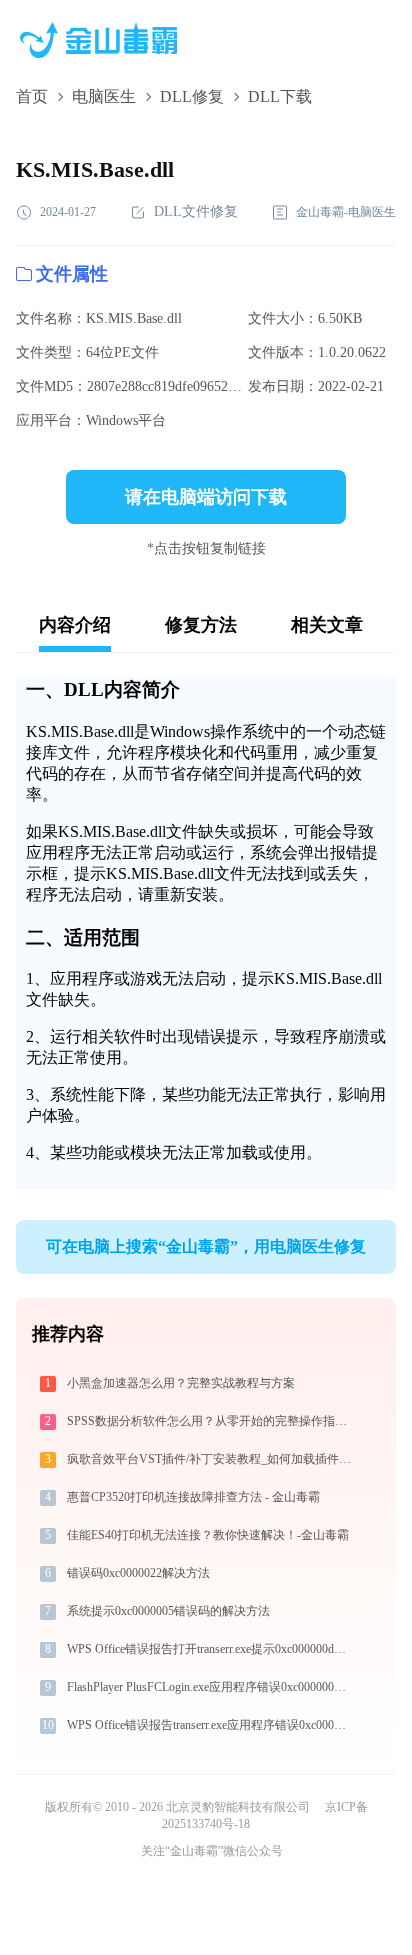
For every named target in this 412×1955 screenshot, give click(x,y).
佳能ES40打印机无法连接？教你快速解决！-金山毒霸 (208, 1535)
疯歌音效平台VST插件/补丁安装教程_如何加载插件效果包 (210, 1459)
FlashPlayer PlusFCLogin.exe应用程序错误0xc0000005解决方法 (210, 1687)
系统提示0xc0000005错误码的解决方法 (168, 1611)
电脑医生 (104, 96)
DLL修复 (192, 96)
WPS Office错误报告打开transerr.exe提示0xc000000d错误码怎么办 (210, 1649)
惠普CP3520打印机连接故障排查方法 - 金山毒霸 (193, 1497)
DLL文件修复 (196, 211)
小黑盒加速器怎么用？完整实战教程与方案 (181, 1383)
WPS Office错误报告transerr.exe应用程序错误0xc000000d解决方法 (210, 1725)
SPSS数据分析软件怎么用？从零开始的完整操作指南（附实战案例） (210, 1421)
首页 (32, 96)
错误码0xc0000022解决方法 (138, 1573)
